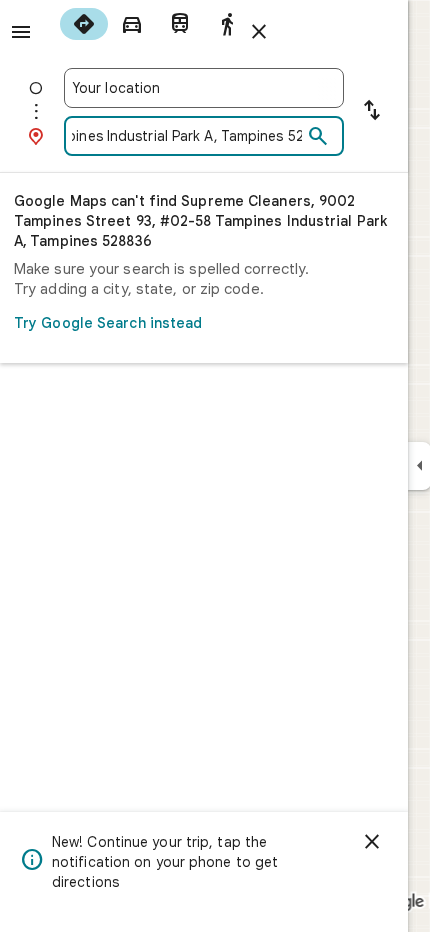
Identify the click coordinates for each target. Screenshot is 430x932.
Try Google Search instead (108, 323)
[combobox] (204, 88)
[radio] (84, 24)
